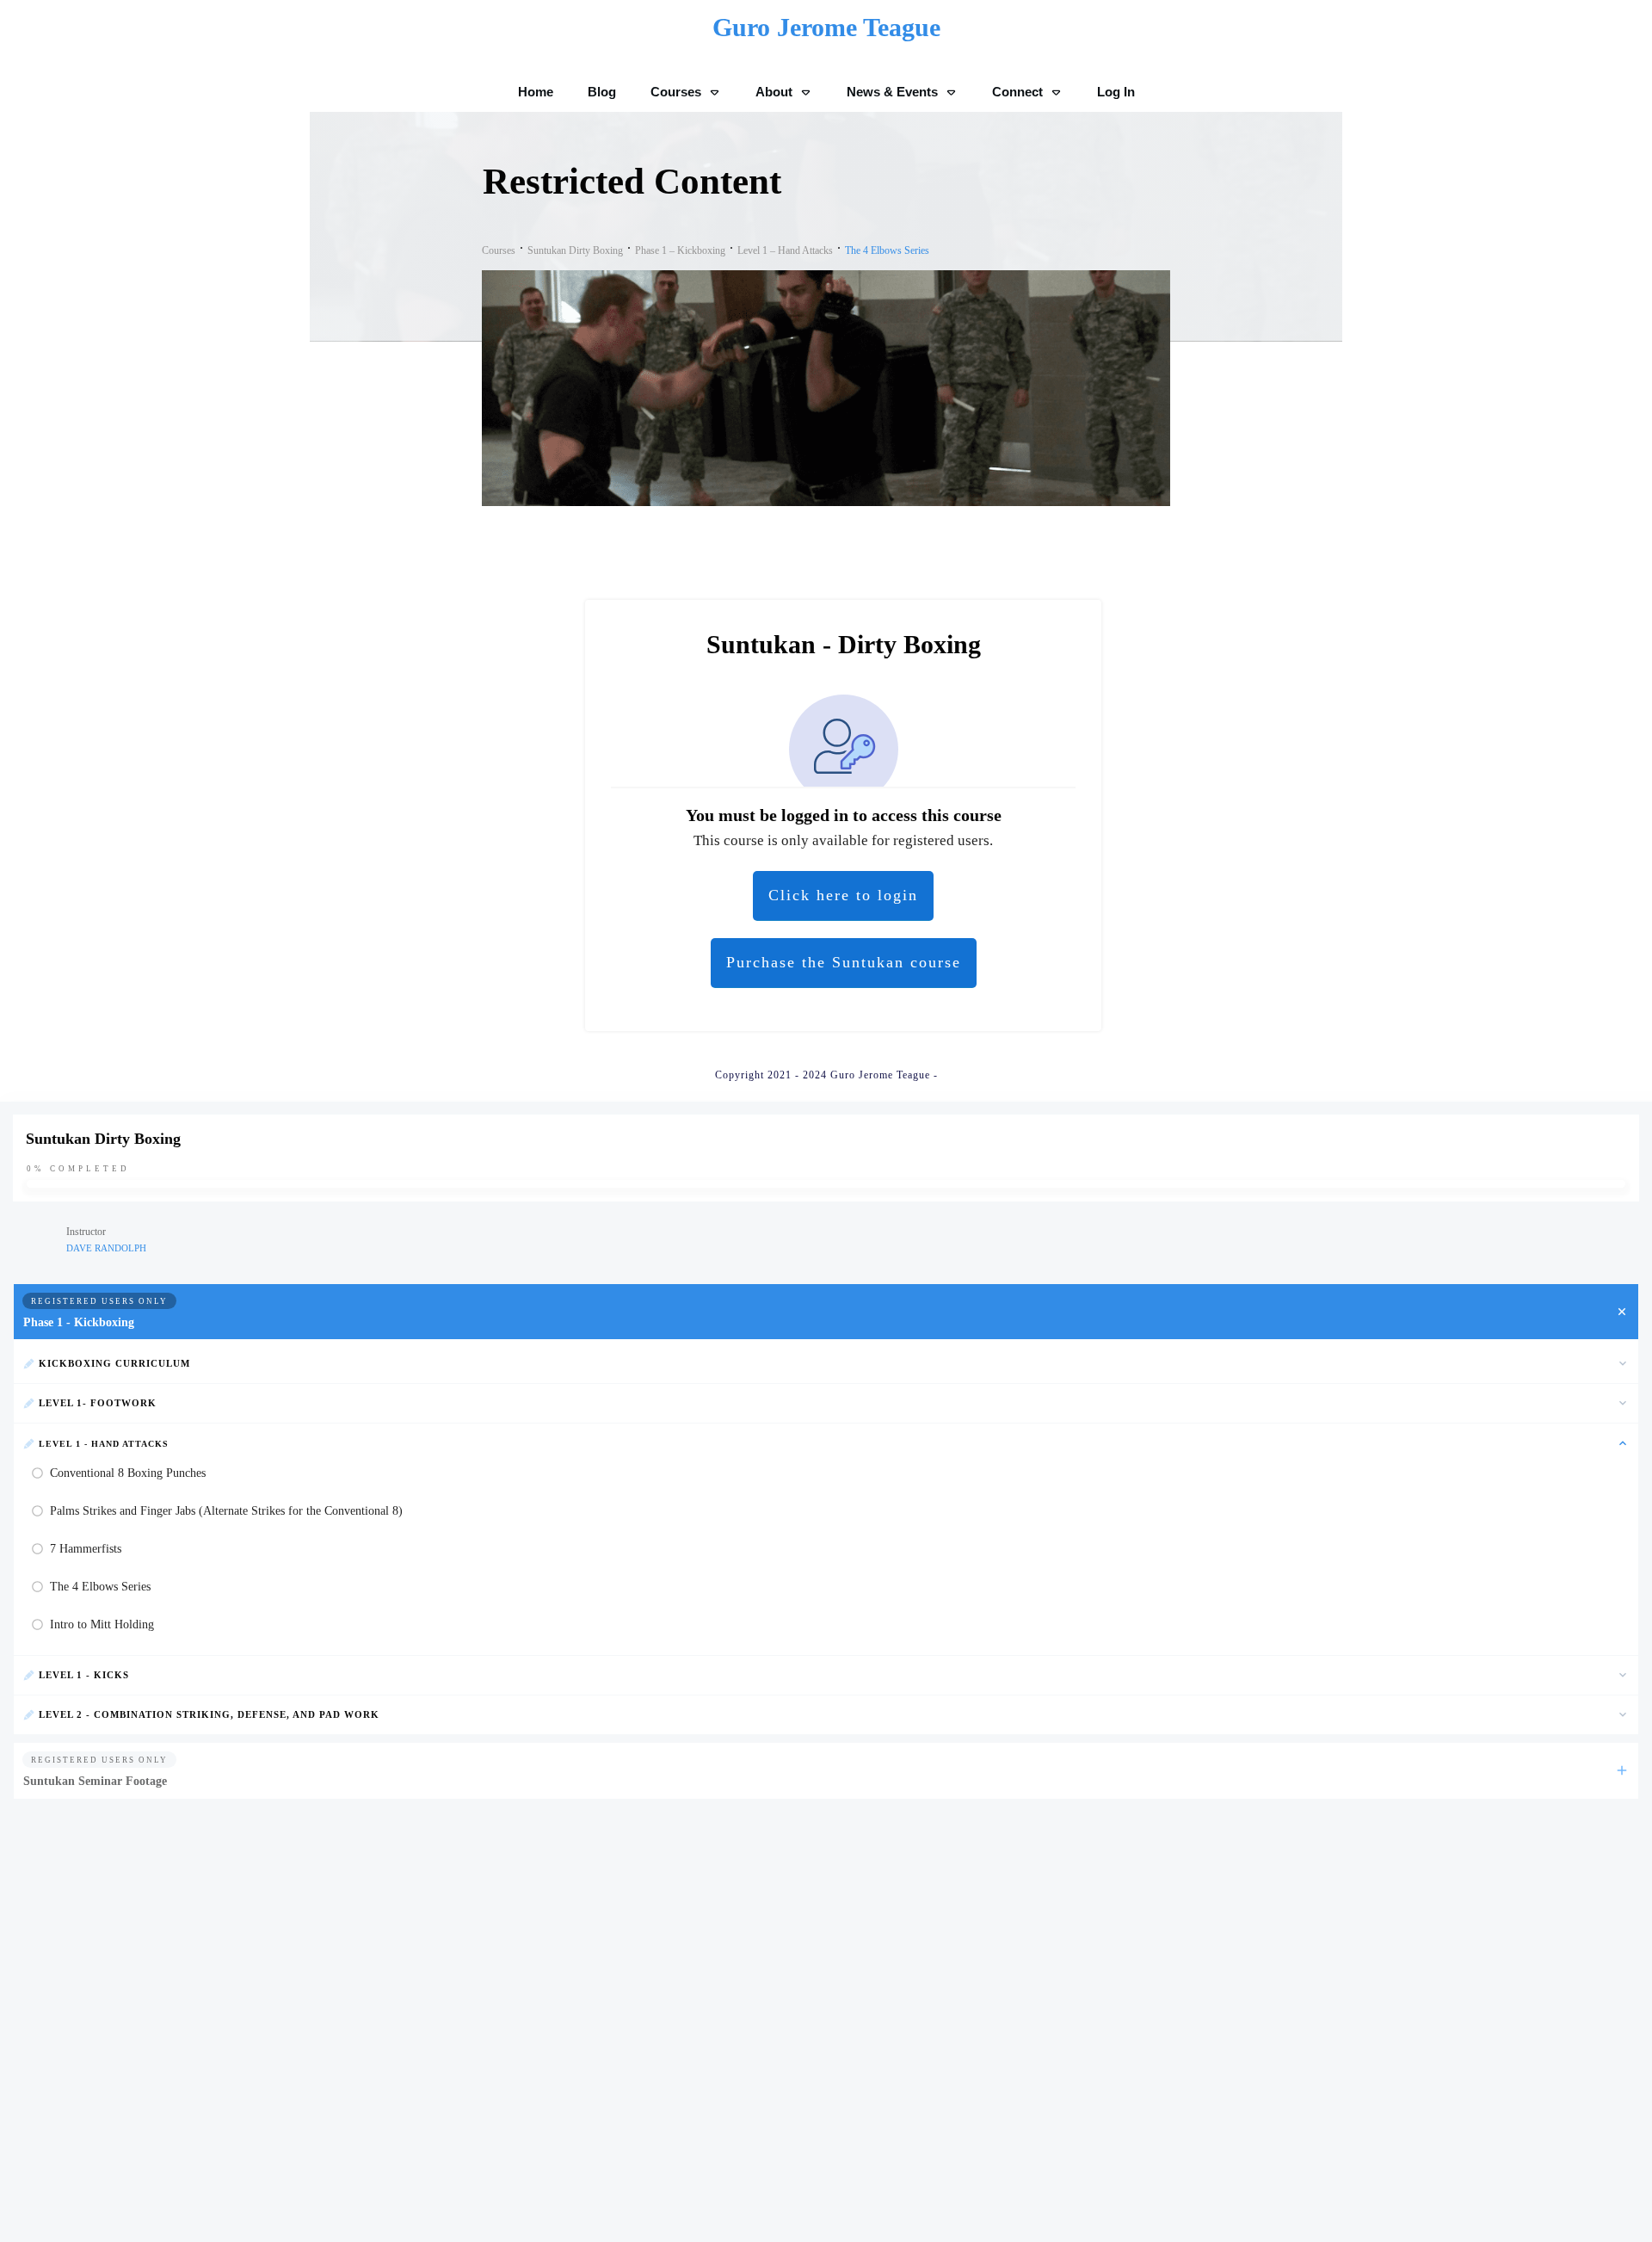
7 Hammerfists (86, 1549)
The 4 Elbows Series (100, 1587)
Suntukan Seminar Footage (95, 1781)
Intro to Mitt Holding (102, 1624)
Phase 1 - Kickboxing (79, 1322)
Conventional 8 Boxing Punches (128, 1473)
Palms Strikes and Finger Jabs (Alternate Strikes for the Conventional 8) (226, 1511)
